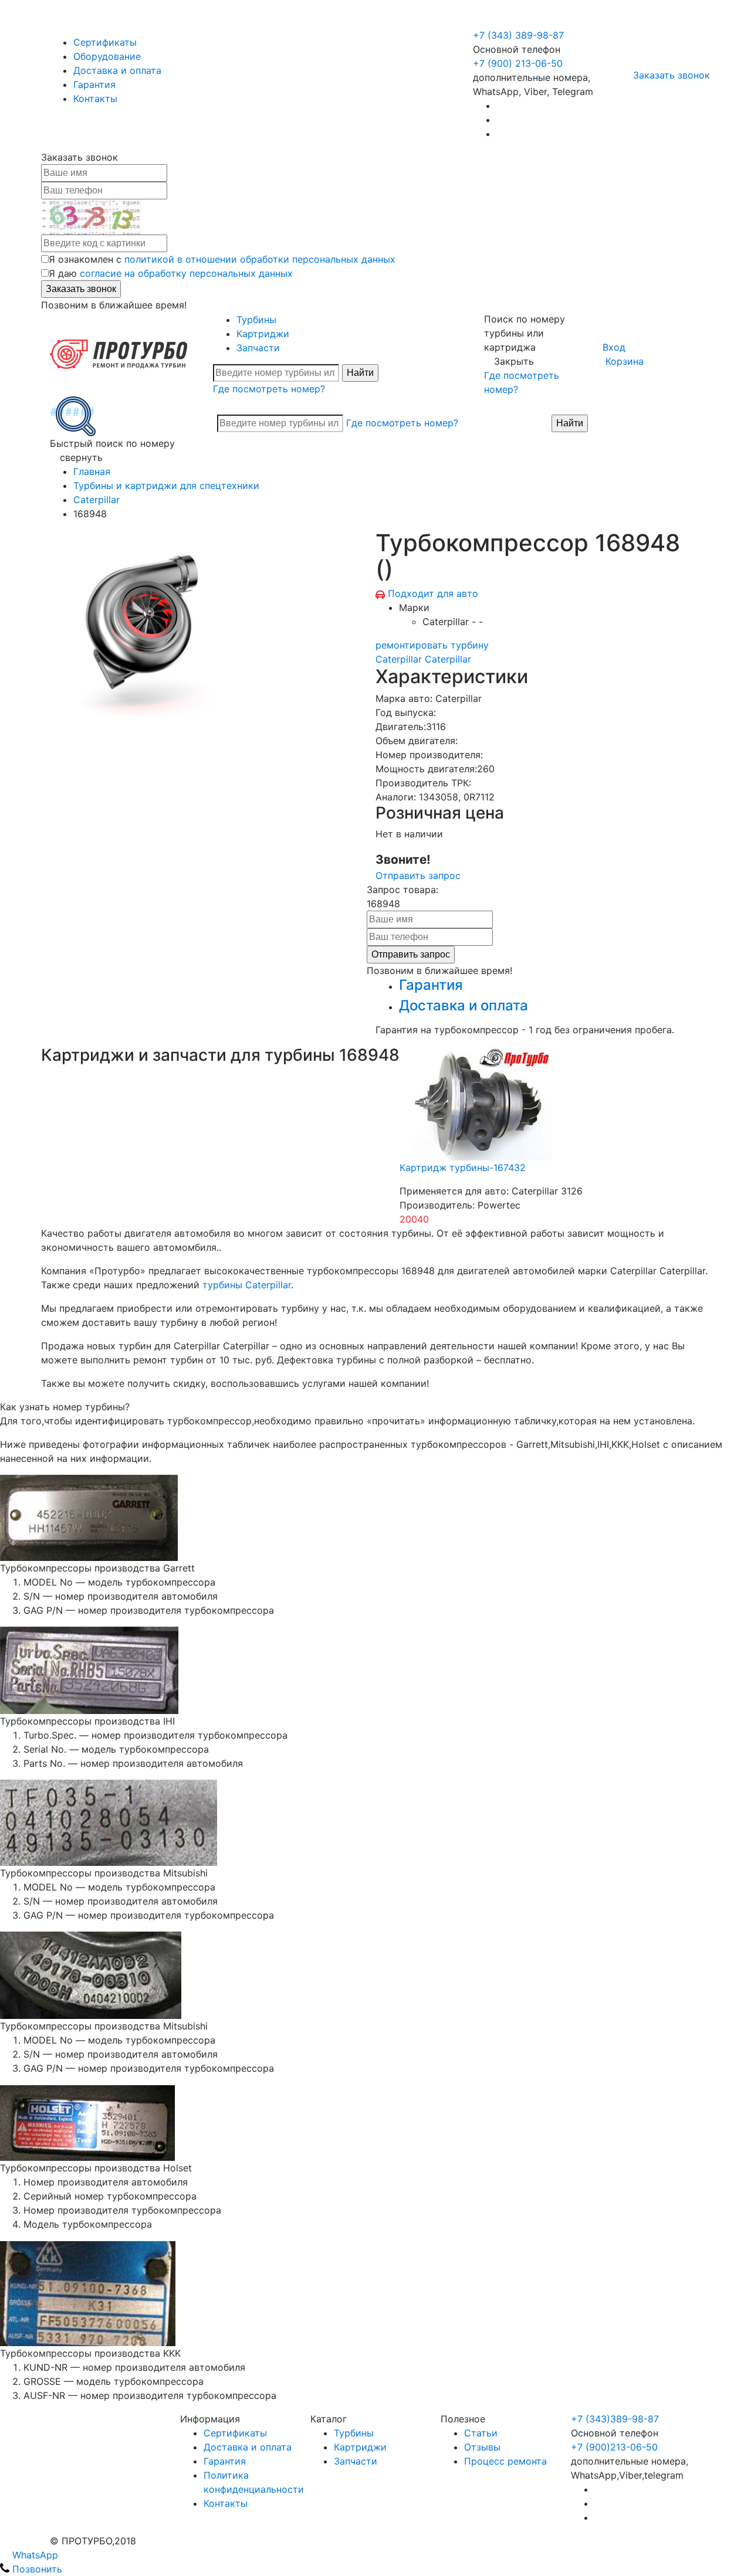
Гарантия (94, 84)
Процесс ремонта (505, 2461)
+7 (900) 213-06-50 (519, 21)
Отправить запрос (418, 875)
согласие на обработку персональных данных (186, 273)
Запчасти (258, 348)
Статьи (481, 2433)
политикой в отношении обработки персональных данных (260, 259)
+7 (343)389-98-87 (615, 2419)
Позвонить (36, 2569)
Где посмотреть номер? (269, 389)
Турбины (256, 320)
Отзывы (482, 2447)
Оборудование (107, 56)
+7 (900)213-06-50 (614, 2447)
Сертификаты (105, 42)
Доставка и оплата (117, 70)
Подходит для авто (433, 593)
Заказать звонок (671, 75)
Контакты (95, 99)
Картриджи (263, 334)
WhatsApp (34, 2555)
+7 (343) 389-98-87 (518, 35)
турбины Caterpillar (247, 1285)
